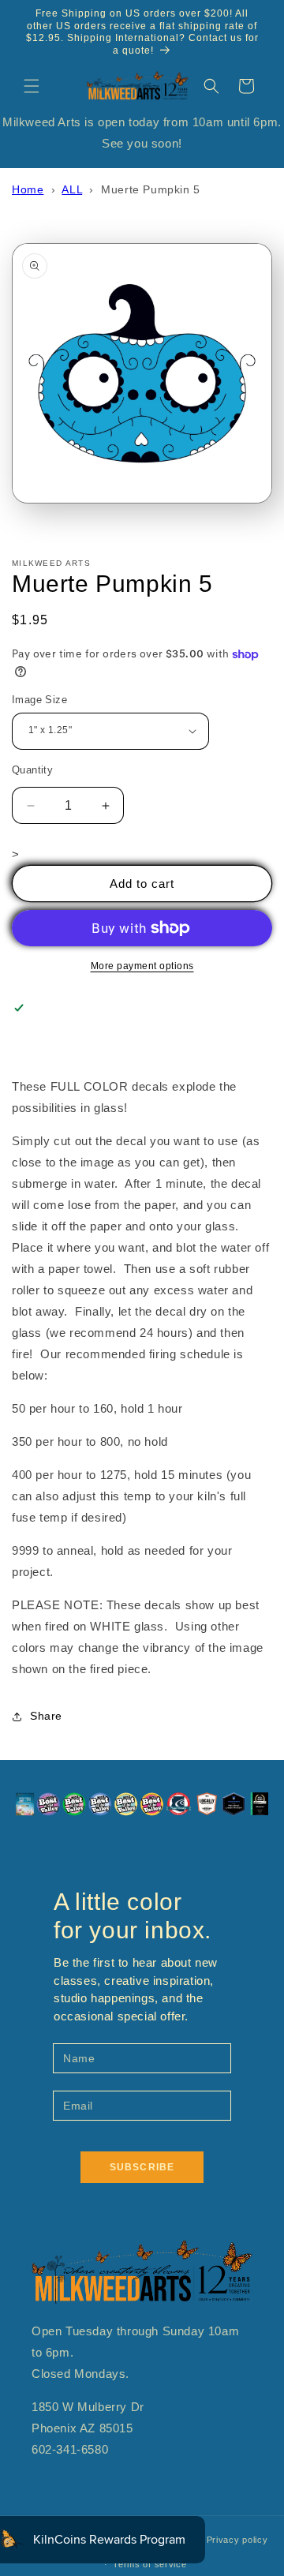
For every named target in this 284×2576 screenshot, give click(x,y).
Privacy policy (237, 2540)
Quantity (32, 770)
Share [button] (46, 1716)
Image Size (39, 700)
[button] (32, 86)
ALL (72, 189)
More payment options (142, 966)
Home (28, 189)
